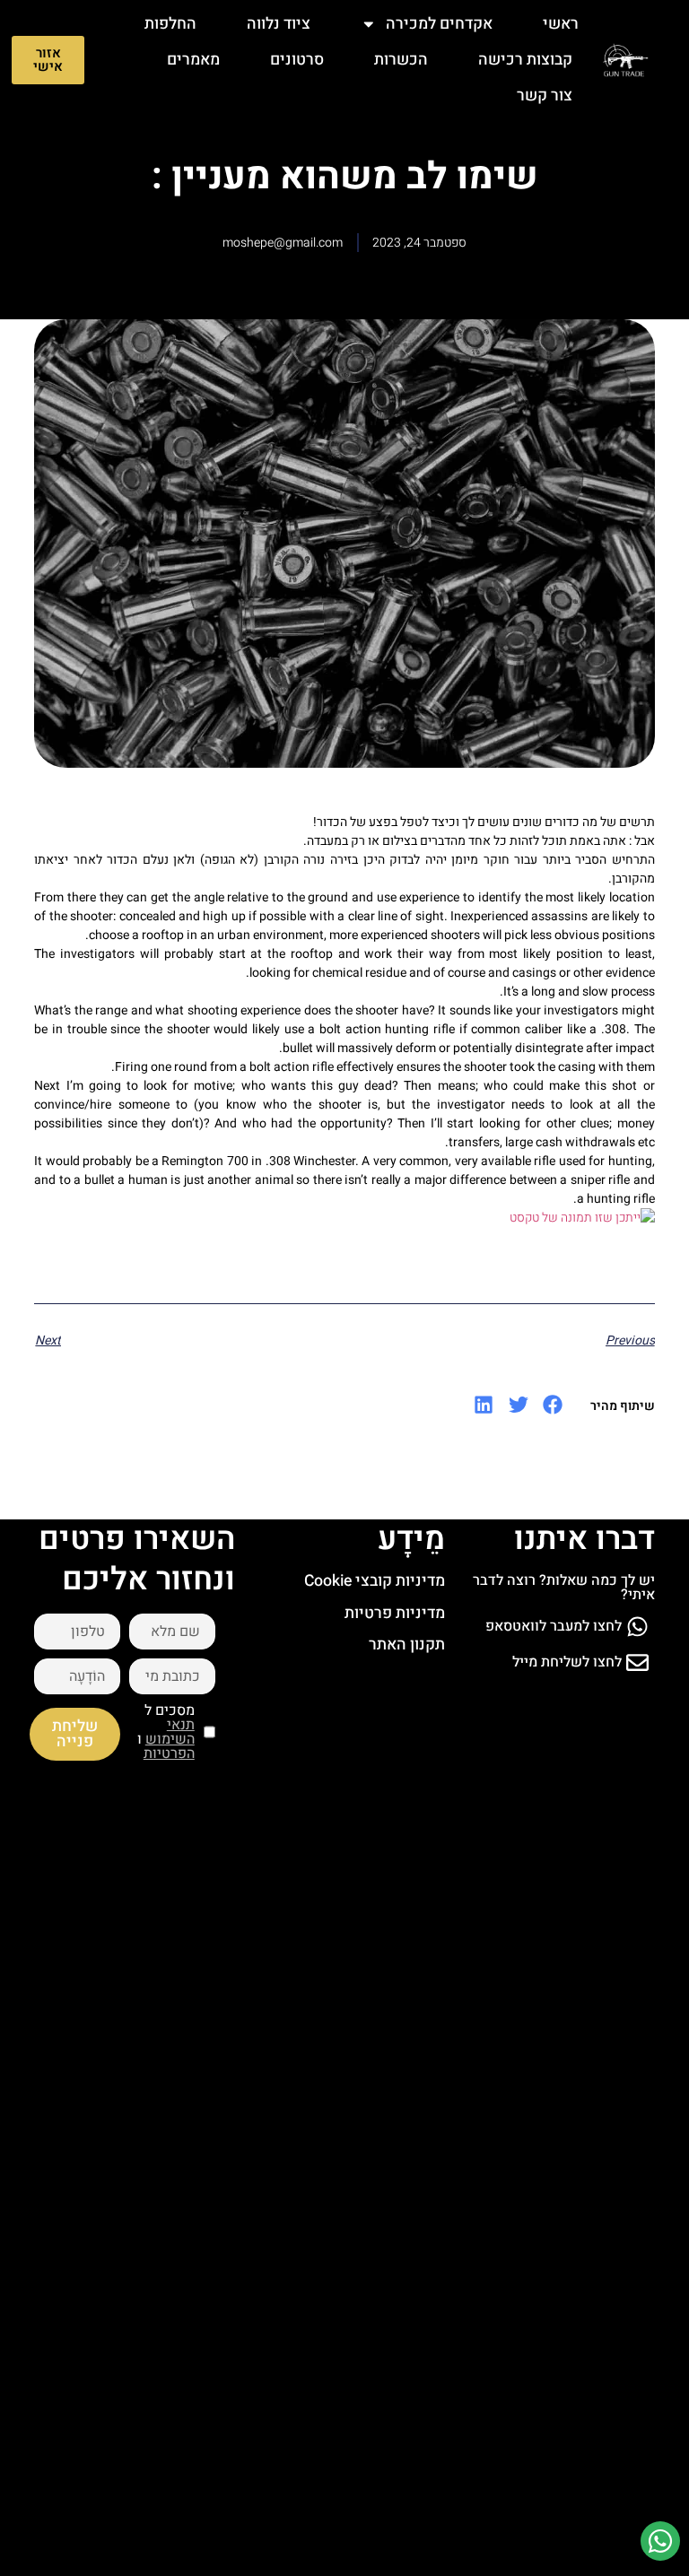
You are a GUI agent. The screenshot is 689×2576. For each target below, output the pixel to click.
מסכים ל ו (166, 1732)
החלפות (170, 24)
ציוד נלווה (279, 24)
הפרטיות (169, 1754)
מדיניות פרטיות (395, 1613)
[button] (553, 1405)
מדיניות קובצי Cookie (375, 1581)
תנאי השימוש (170, 1732)
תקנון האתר (407, 1645)
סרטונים (297, 60)
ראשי (561, 24)
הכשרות (401, 60)
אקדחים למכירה (439, 24)
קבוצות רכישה (525, 60)
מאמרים (193, 60)
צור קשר (545, 96)
